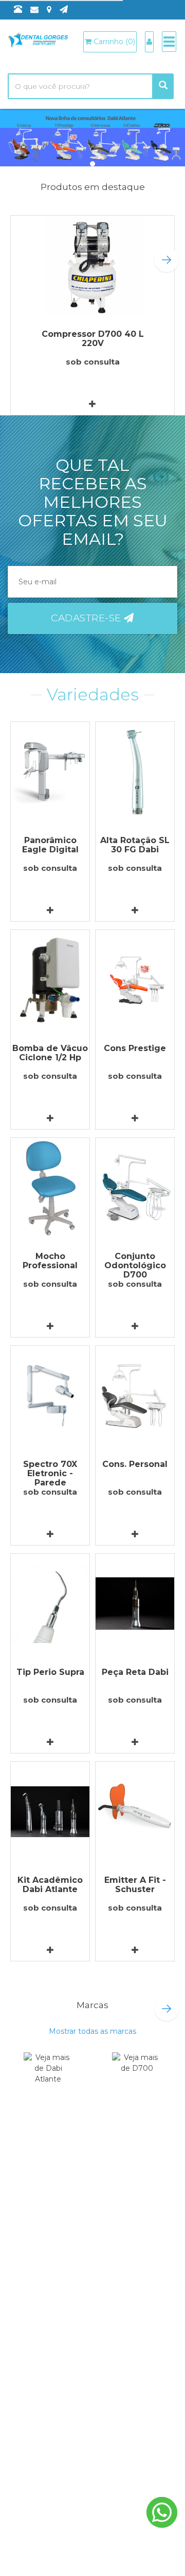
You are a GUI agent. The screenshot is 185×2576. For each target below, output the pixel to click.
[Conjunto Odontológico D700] (135, 1188)
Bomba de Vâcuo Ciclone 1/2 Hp (50, 1053)
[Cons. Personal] (135, 1396)
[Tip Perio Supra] (50, 1604)
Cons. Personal (135, 1464)
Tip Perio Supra (50, 1672)
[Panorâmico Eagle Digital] (50, 772)
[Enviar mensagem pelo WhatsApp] (162, 2512)
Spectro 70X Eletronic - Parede (50, 1473)
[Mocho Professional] (50, 1188)
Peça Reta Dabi (135, 1672)
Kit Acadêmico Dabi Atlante (50, 1885)
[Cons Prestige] (135, 980)
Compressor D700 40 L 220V (93, 339)
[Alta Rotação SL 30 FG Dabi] (135, 772)
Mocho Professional (50, 1261)
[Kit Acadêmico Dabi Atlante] (50, 1812)
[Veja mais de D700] (137, 2077)
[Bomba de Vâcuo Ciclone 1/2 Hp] (50, 980)
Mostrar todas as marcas (92, 2031)
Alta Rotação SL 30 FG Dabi (135, 845)
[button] (166, 260)
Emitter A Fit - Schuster (135, 1885)
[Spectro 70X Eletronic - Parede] (50, 1396)
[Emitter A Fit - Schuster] (135, 1812)
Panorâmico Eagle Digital (50, 845)
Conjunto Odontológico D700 (135, 1265)
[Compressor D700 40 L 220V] (92, 266)
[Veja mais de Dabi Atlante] (48, 2077)
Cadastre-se (87, 618)
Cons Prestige (135, 1048)
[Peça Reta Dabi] (135, 1604)
